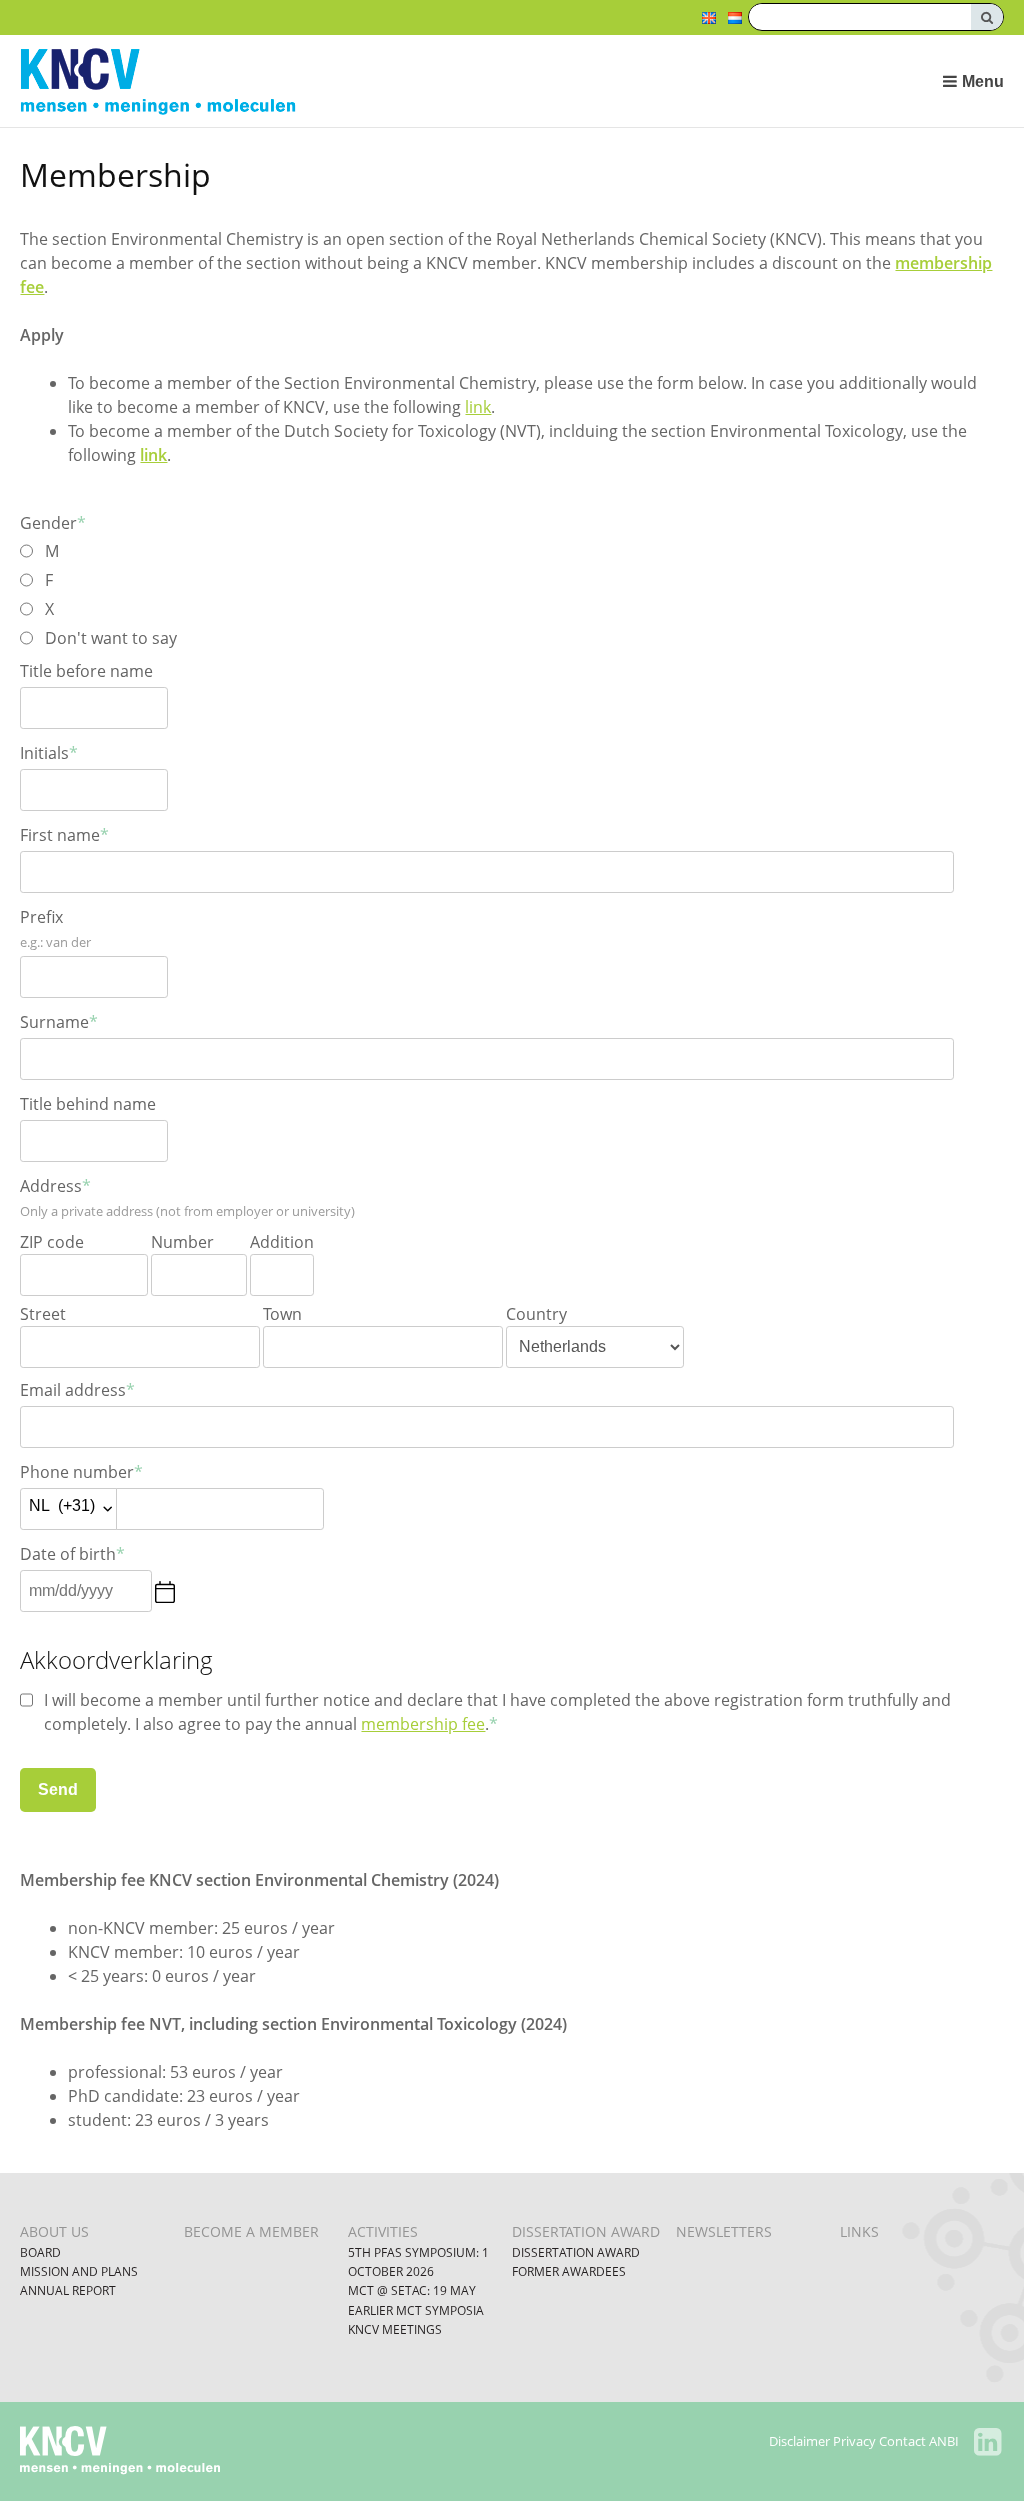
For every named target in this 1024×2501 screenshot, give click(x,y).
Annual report (68, 2290)
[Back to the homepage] (411, 81)
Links (859, 2231)
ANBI (944, 2441)
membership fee (423, 1724)
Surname (59, 1022)
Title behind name (88, 1104)
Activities (383, 2231)
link (478, 407)
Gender (53, 523)
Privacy (854, 2441)
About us (54, 2231)
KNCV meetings (395, 2329)
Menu (982, 81)
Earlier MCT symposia (416, 2310)
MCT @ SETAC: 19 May (412, 2290)
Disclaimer (799, 2441)
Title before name (86, 671)
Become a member (251, 2231)
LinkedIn (988, 2442)
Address (55, 1186)
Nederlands (735, 18)
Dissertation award (586, 2231)
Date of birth (72, 1554)
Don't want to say (111, 638)
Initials (49, 753)
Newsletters (724, 2231)
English (709, 18)
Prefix (41, 917)
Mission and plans (79, 2271)
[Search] (987, 17)
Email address (77, 1390)
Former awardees (569, 2271)
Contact (902, 2441)
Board (40, 2252)
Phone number (81, 1472)
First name (64, 835)
